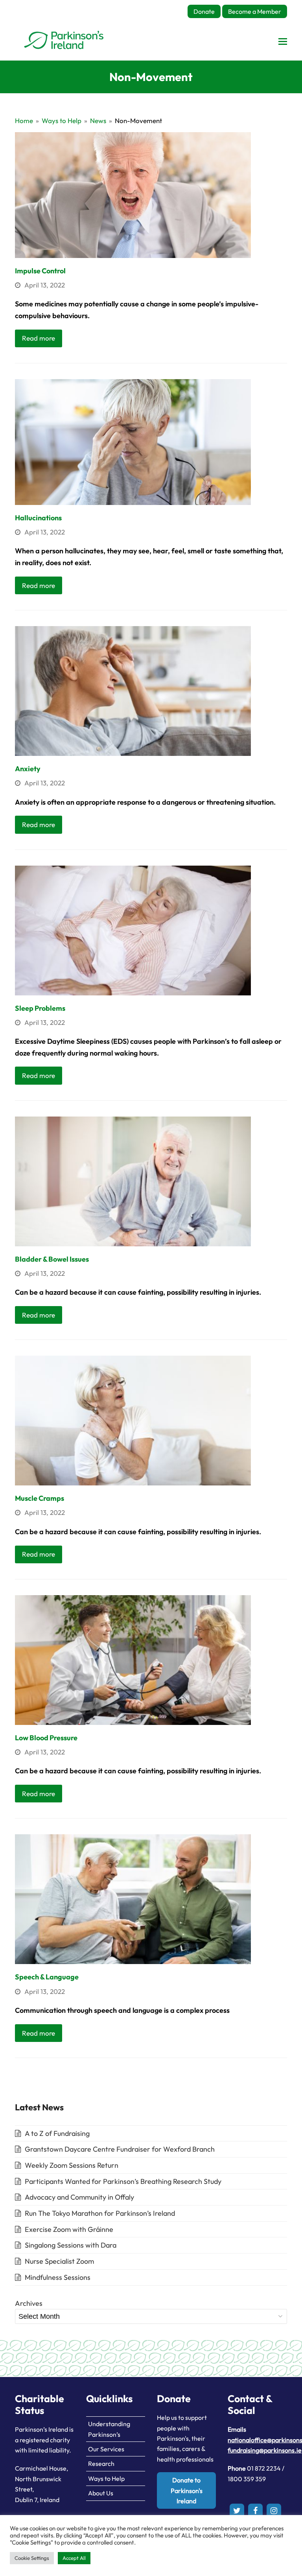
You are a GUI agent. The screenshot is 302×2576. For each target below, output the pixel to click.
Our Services (106, 2449)
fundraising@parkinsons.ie (265, 2450)
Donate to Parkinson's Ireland (187, 2490)
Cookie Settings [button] (32, 2558)
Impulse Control (40, 271)
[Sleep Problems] (133, 930)
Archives (29, 2303)
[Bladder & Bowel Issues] (133, 1180)
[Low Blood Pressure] (133, 1659)
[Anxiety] (133, 690)
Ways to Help (106, 2478)
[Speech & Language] (133, 1899)
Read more (39, 338)
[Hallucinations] (133, 441)
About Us (101, 2493)
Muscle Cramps (40, 1498)
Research (101, 2464)
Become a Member (255, 11)
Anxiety (28, 769)
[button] (283, 41)
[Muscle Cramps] (133, 1420)
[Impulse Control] (133, 194)
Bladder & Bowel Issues (52, 1259)
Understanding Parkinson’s (109, 2429)
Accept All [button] (74, 2558)
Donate (204, 11)
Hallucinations (38, 518)
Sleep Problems (40, 1008)
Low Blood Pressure (46, 1738)
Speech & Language (47, 1977)
